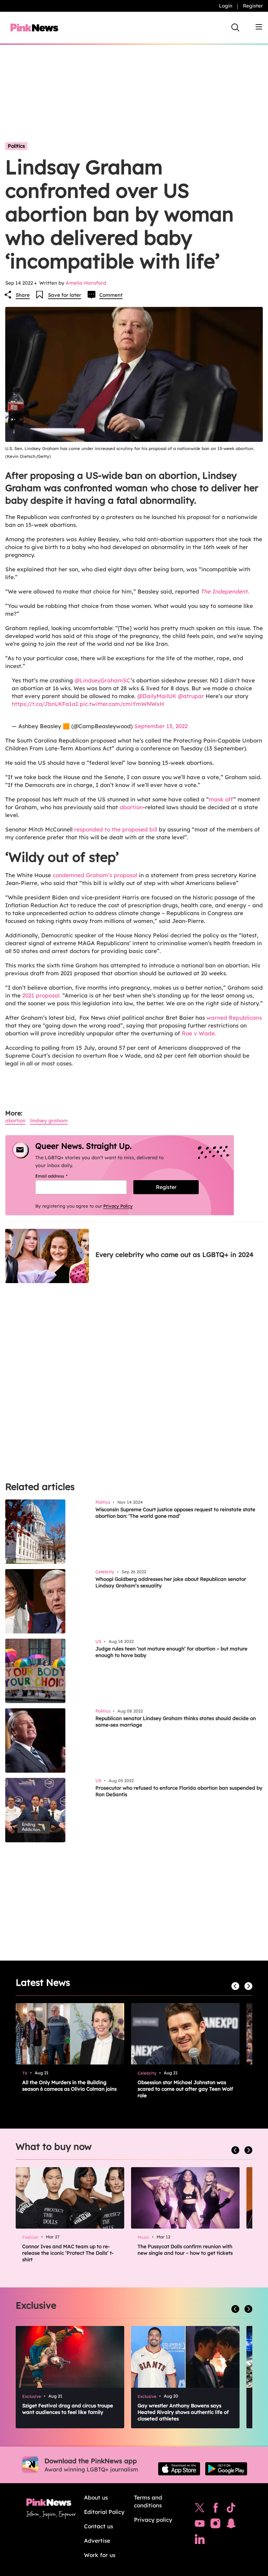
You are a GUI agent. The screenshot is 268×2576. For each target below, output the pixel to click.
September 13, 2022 (161, 726)
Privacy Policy (118, 1206)
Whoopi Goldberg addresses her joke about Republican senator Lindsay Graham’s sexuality (171, 1582)
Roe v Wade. (198, 1033)
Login (226, 6)
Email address (60, 1176)
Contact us (99, 2526)
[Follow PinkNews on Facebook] (216, 2509)
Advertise (97, 2541)
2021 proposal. (42, 995)
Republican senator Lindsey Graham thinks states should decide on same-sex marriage (176, 1722)
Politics (16, 146)
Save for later (65, 295)
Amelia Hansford (86, 283)
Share (23, 295)
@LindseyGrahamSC (103, 680)
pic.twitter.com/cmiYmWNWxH (122, 704)
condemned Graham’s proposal (95, 875)
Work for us (100, 2555)
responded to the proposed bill (116, 829)
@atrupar (191, 696)
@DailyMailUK (157, 696)
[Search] (235, 27)
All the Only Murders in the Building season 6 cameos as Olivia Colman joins (69, 2086)
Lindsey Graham (49, 1121)
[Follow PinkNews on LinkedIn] (200, 2541)
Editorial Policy (104, 2512)
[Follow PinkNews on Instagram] (215, 2525)
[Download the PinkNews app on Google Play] (226, 2469)
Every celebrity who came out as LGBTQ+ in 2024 (174, 1255)
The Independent (224, 591)
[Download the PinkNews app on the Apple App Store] (179, 2469)
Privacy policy (153, 2520)
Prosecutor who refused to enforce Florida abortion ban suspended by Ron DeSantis (179, 1791)
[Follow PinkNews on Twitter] (200, 2509)
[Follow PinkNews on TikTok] (231, 2509)
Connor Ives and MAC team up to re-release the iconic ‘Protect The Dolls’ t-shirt (68, 2253)
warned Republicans (234, 1018)
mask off (221, 799)
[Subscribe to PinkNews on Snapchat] (231, 2525)
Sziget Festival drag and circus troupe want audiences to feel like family (68, 2409)
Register (253, 6)
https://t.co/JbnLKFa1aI (45, 704)
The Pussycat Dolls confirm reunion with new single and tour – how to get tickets (185, 2250)
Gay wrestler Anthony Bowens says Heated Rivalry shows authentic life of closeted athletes (183, 2412)
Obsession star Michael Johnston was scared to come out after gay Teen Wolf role (185, 2089)
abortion (131, 807)
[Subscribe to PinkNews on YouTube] (200, 2525)
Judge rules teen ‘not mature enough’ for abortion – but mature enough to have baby (171, 1652)
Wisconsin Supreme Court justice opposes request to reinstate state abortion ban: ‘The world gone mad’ (175, 1513)
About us (96, 2497)
